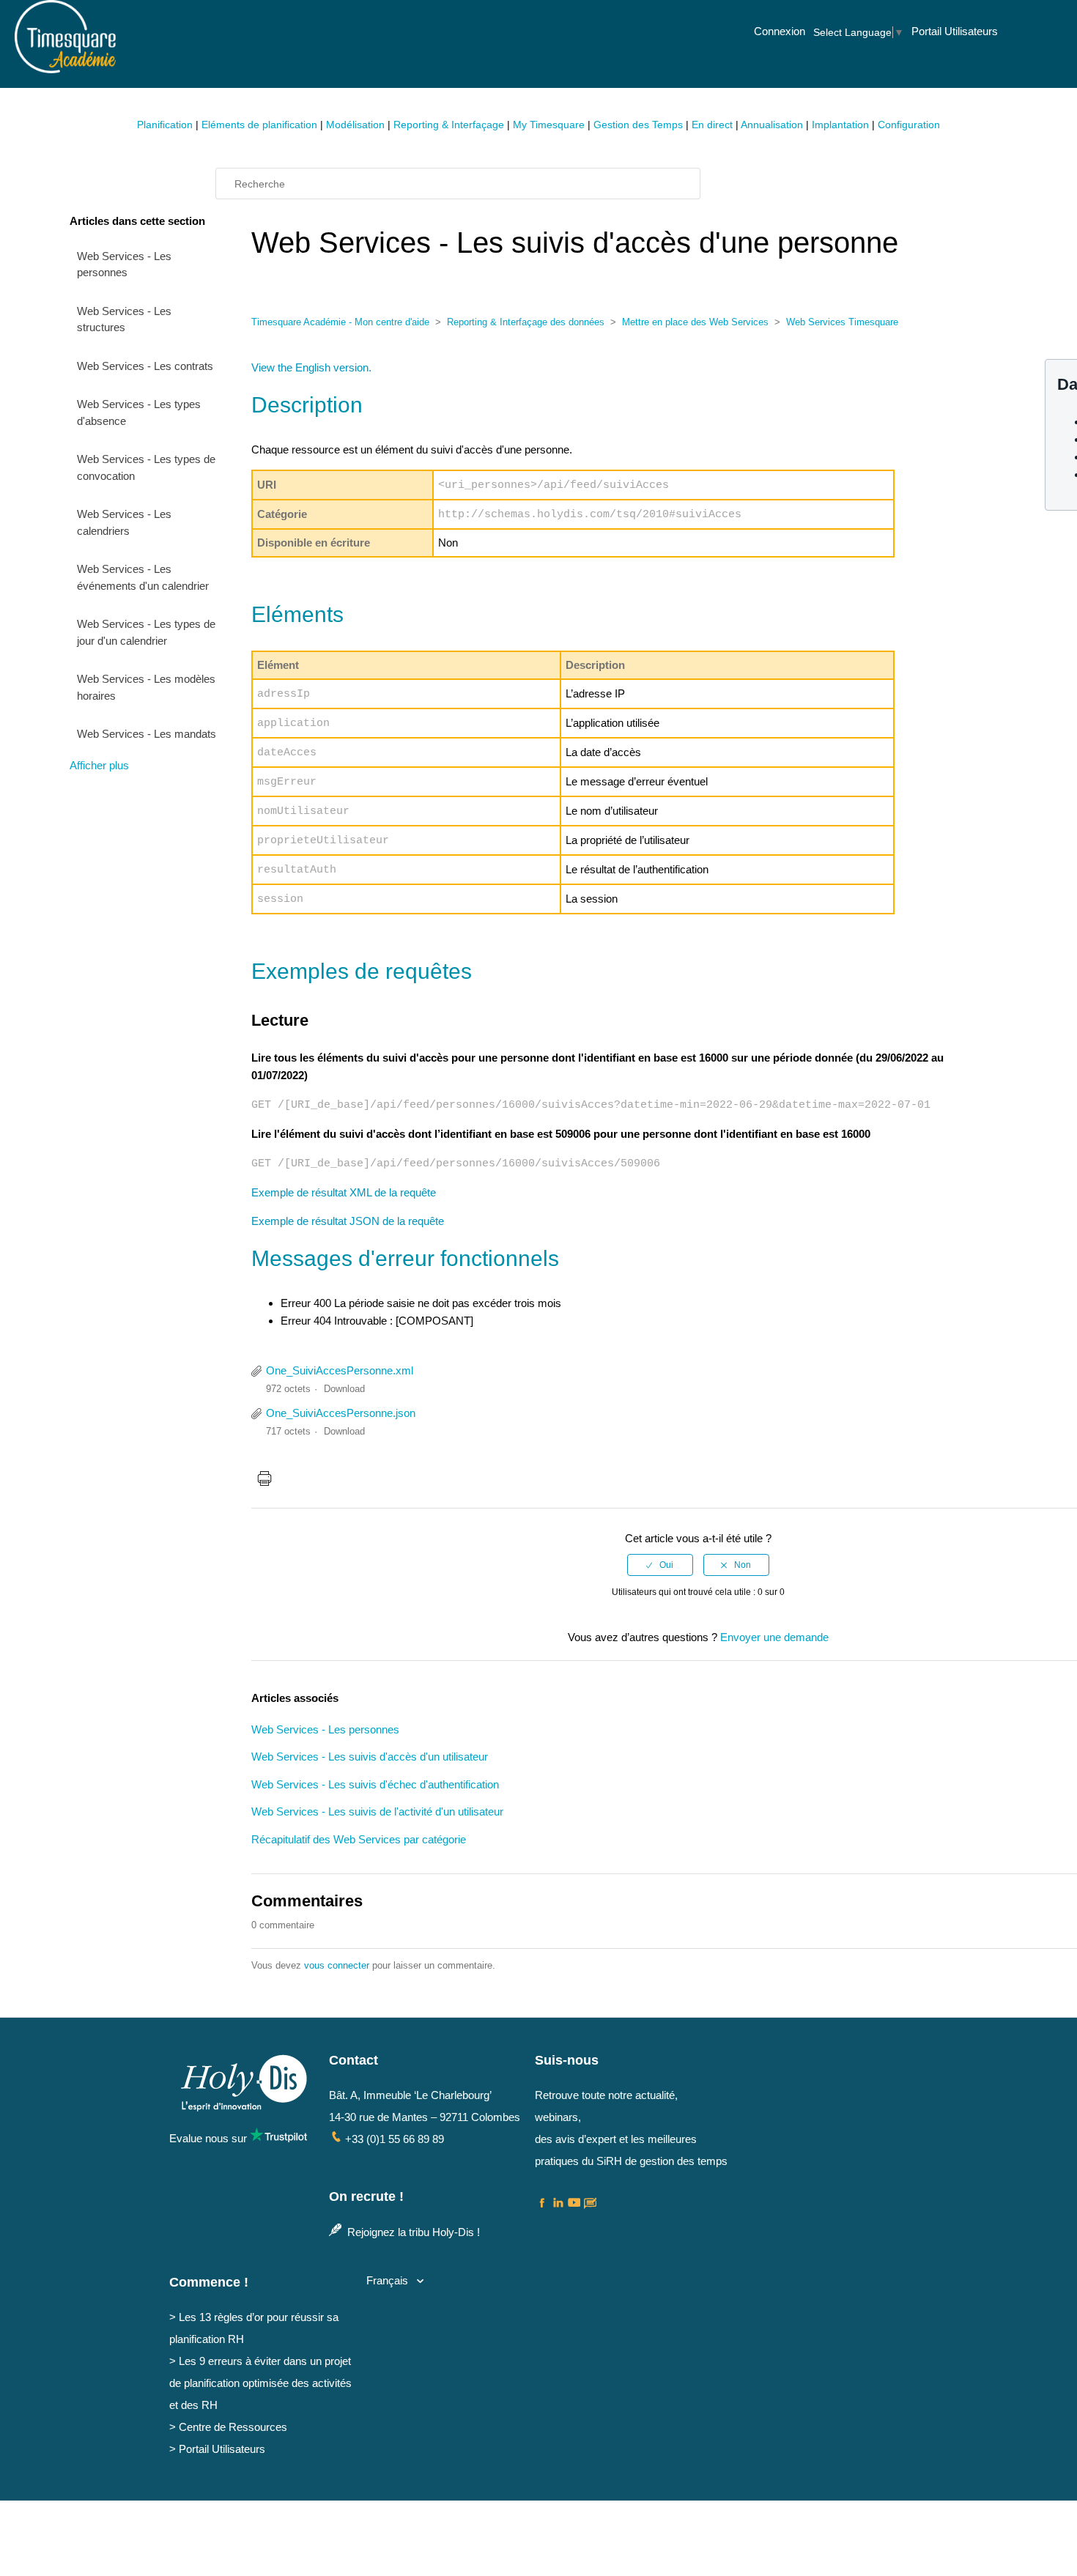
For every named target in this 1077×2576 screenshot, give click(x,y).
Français (389, 2280)
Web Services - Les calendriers (124, 522)
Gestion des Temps (638, 125)
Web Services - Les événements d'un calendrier (143, 577)
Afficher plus (99, 765)
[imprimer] (264, 1481)
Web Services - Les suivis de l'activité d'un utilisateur (377, 1811)
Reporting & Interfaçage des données (526, 322)
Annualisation (772, 125)
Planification (165, 125)
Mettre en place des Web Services (695, 322)
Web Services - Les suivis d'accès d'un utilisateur (370, 1757)
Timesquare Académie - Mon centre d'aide (340, 322)
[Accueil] (65, 66)
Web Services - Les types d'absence (139, 412)
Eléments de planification (259, 125)
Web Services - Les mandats (147, 734)
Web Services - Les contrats (145, 366)
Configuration (909, 125)
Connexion (780, 31)
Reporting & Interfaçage (449, 125)
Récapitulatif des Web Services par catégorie (359, 1839)
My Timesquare (549, 125)
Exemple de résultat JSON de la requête (348, 1221)
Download (344, 1389)
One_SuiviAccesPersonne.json (341, 1413)
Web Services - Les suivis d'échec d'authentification (375, 1784)
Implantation (840, 125)
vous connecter (337, 1965)
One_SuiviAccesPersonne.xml (340, 1370)
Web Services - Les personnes (124, 264)
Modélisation (355, 125)
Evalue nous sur (210, 2138)
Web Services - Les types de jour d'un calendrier (146, 632)
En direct (712, 125)
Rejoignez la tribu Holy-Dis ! (412, 2232)
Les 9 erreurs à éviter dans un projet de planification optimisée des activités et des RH (260, 2383)
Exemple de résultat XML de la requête (344, 1192)
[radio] (660, 1565)
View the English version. (311, 367)
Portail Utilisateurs (955, 31)
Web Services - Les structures (124, 319)
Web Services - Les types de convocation (146, 467)
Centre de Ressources (233, 2427)
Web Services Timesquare (842, 322)
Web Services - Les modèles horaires (146, 687)
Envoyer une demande (774, 1637)
